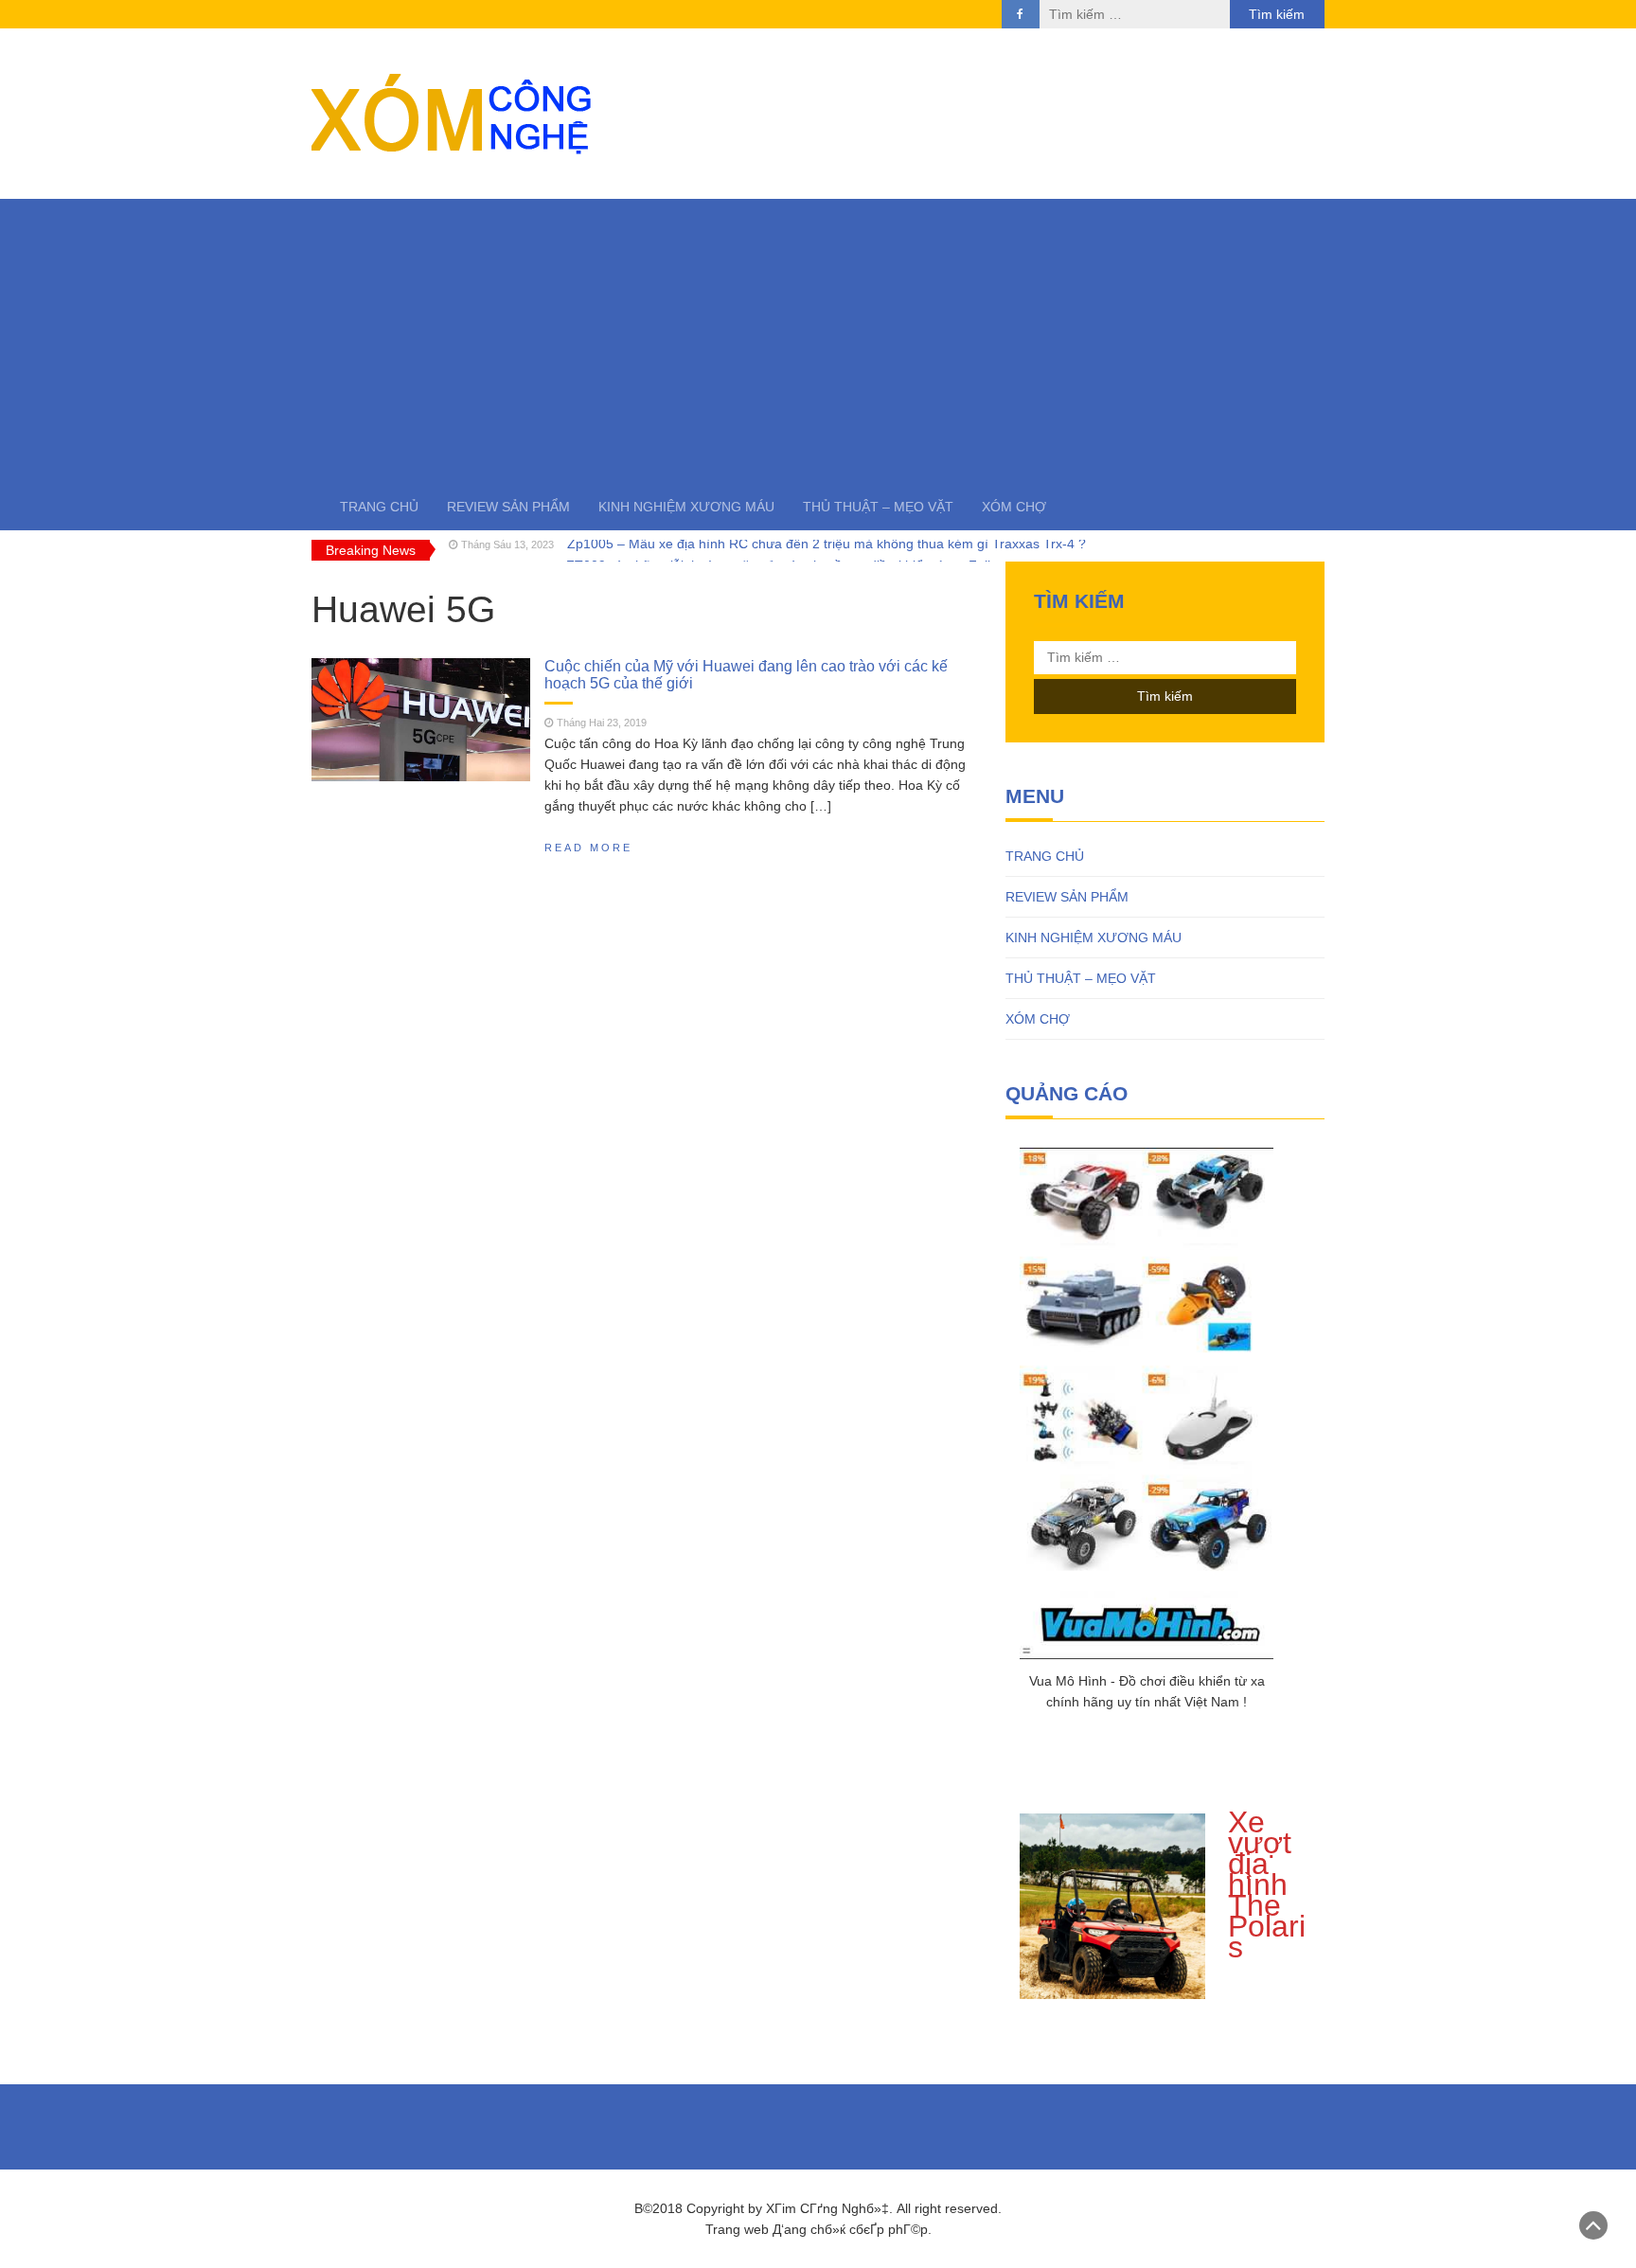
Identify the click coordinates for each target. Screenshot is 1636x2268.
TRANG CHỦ (379, 507)
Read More (588, 848)
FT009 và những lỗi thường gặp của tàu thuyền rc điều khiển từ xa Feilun (786, 550)
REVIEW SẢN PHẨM (508, 507)
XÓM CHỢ (1014, 507)
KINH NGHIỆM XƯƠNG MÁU (686, 507)
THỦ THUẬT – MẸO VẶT (878, 507)
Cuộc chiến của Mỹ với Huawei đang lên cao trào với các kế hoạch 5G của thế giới (746, 674)
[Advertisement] (818, 341)
